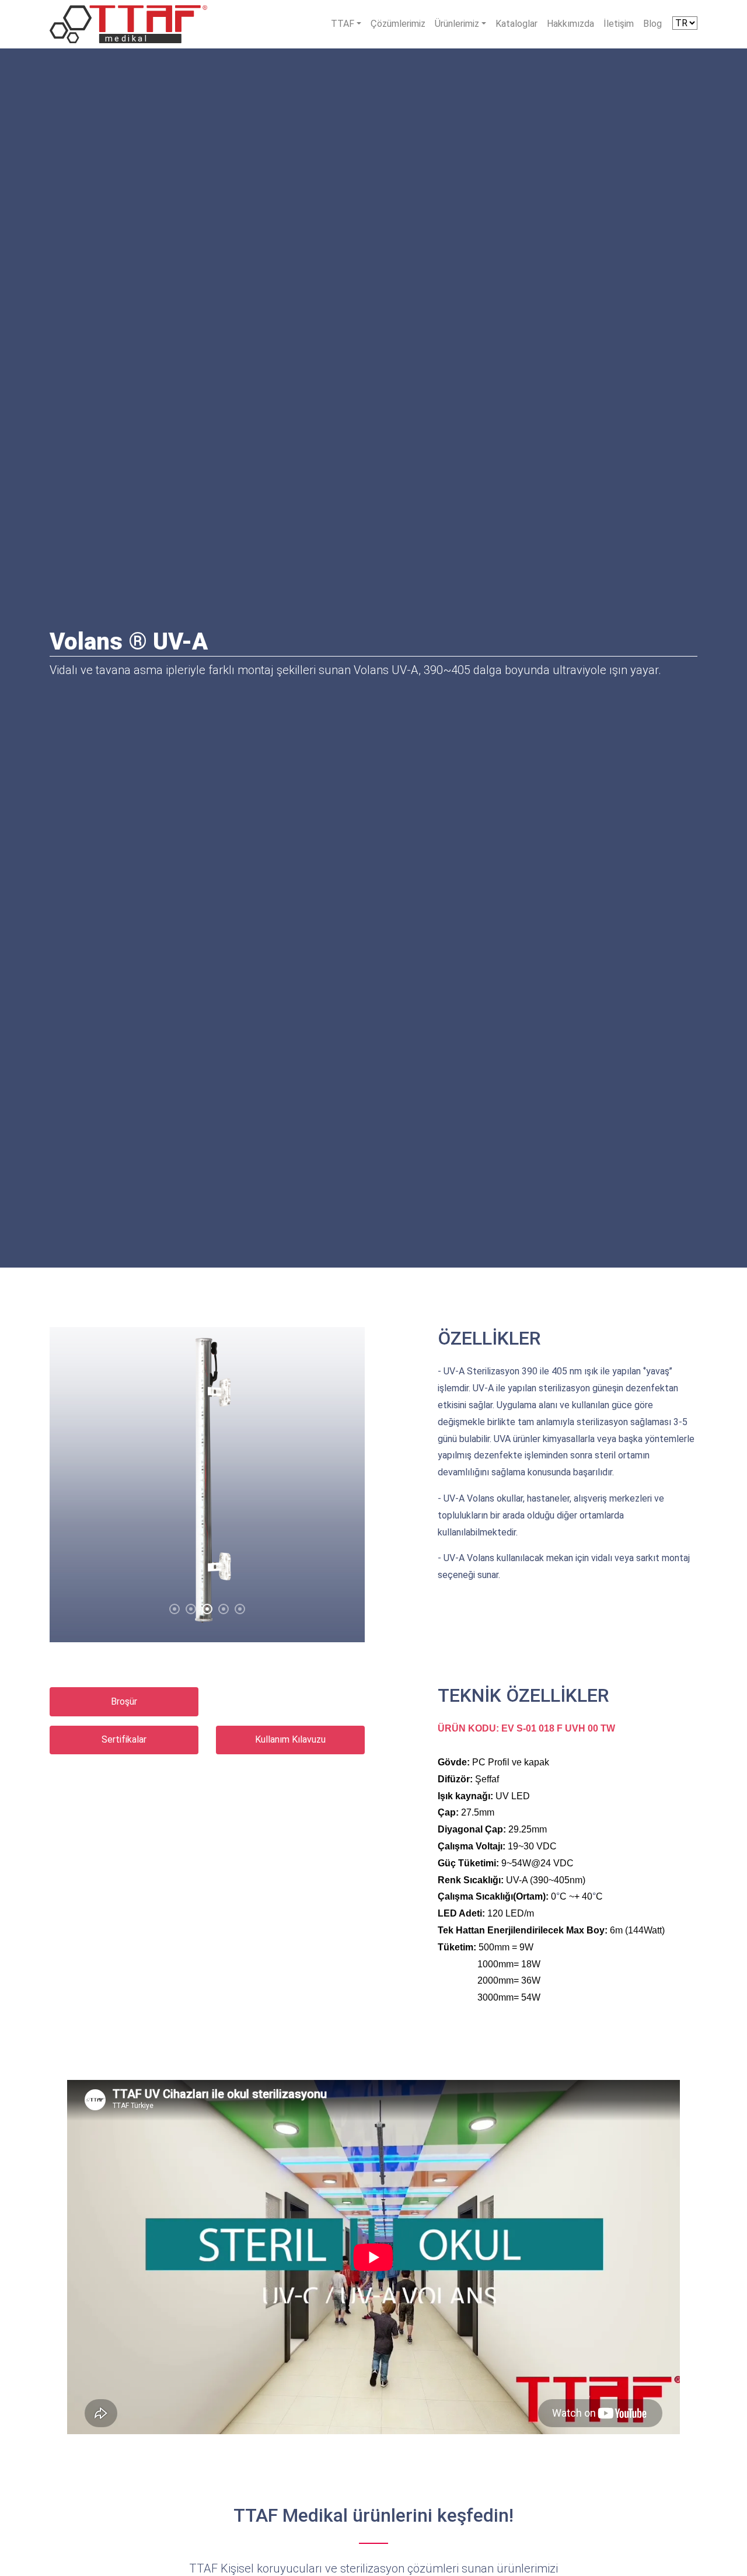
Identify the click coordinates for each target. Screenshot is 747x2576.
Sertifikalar (124, 1739)
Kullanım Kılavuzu (290, 1739)
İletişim (619, 24)
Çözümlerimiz (398, 24)
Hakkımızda (570, 24)
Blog (652, 24)
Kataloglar (516, 24)
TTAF (343, 24)
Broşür (124, 1701)
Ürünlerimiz (457, 24)
